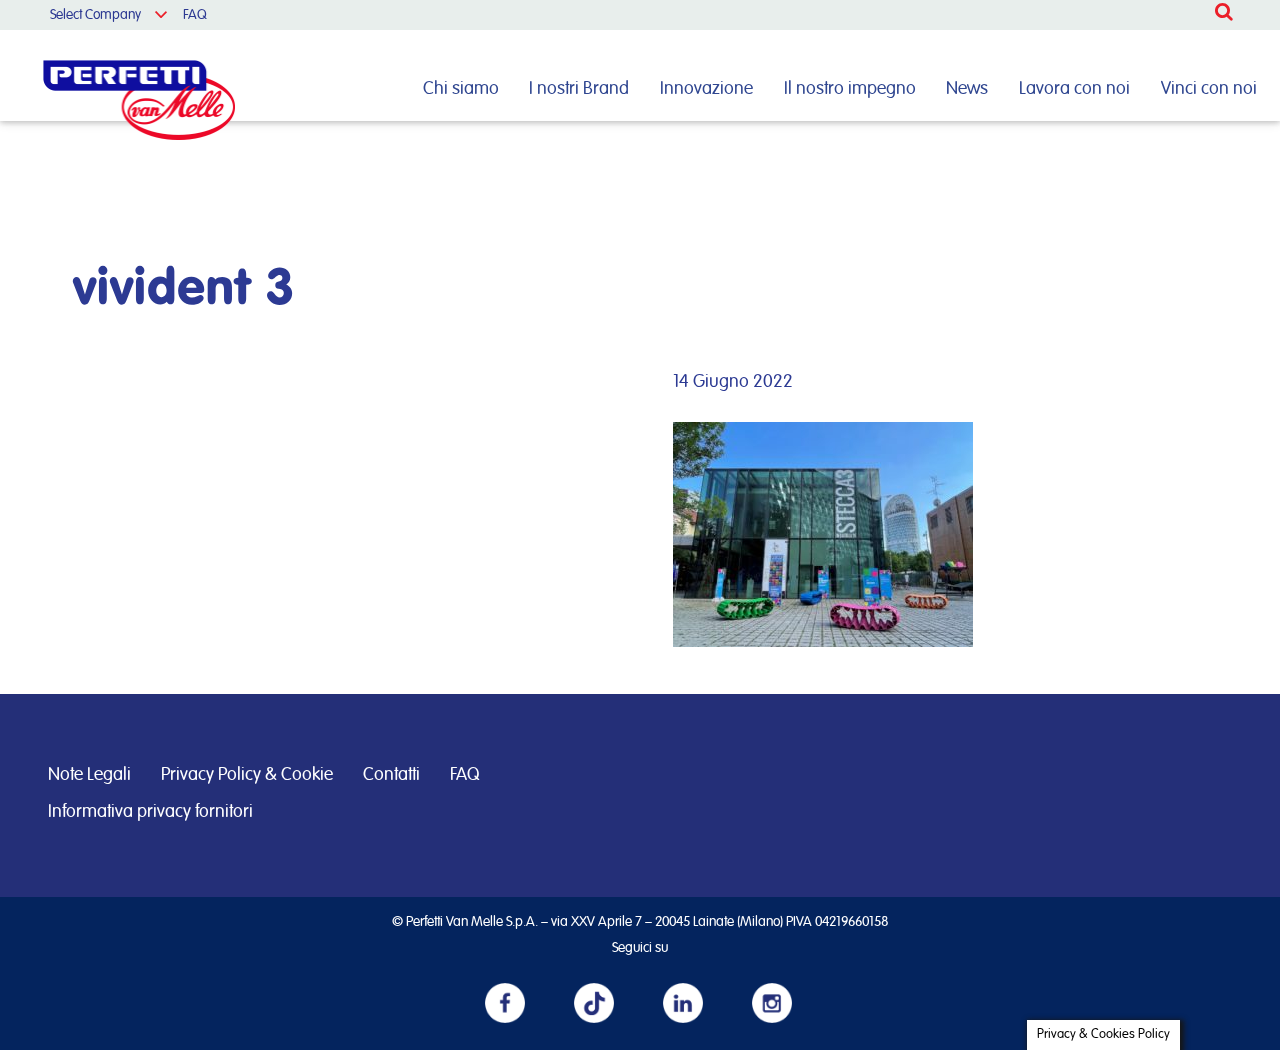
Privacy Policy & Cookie (247, 775)
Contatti (391, 775)
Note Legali (89, 775)
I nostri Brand (579, 89)
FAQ (195, 15)
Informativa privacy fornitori (150, 812)
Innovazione (706, 89)
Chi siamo (461, 89)
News (967, 89)
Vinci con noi (1209, 89)
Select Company (95, 15)
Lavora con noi (1074, 89)
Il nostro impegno (850, 89)
